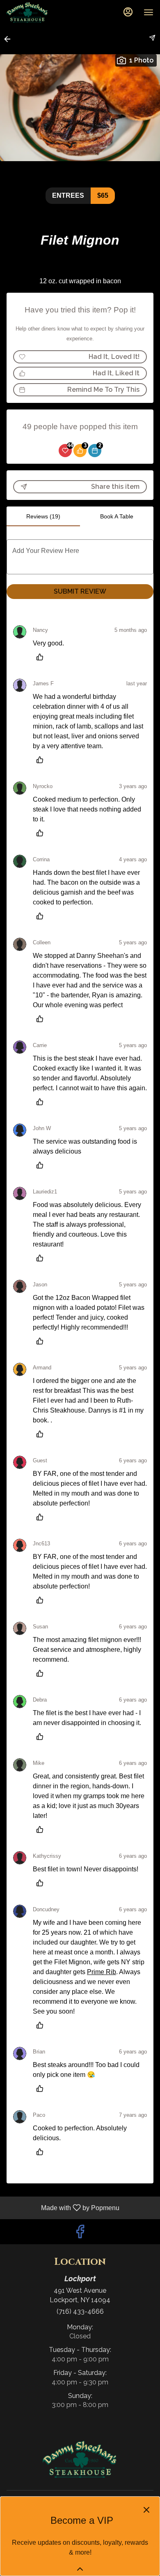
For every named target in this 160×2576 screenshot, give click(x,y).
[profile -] (128, 12)
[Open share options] (152, 38)
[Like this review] (42, 657)
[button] (10, 39)
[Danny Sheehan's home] (43, 12)
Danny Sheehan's (80, 2459)
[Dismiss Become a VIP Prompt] (146, 2510)
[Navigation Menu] (149, 12)
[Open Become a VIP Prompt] (80, 2569)
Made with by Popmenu (63, 2208)
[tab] (43, 516)
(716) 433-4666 (80, 2311)
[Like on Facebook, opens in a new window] (80, 2234)
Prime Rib (102, 1972)
